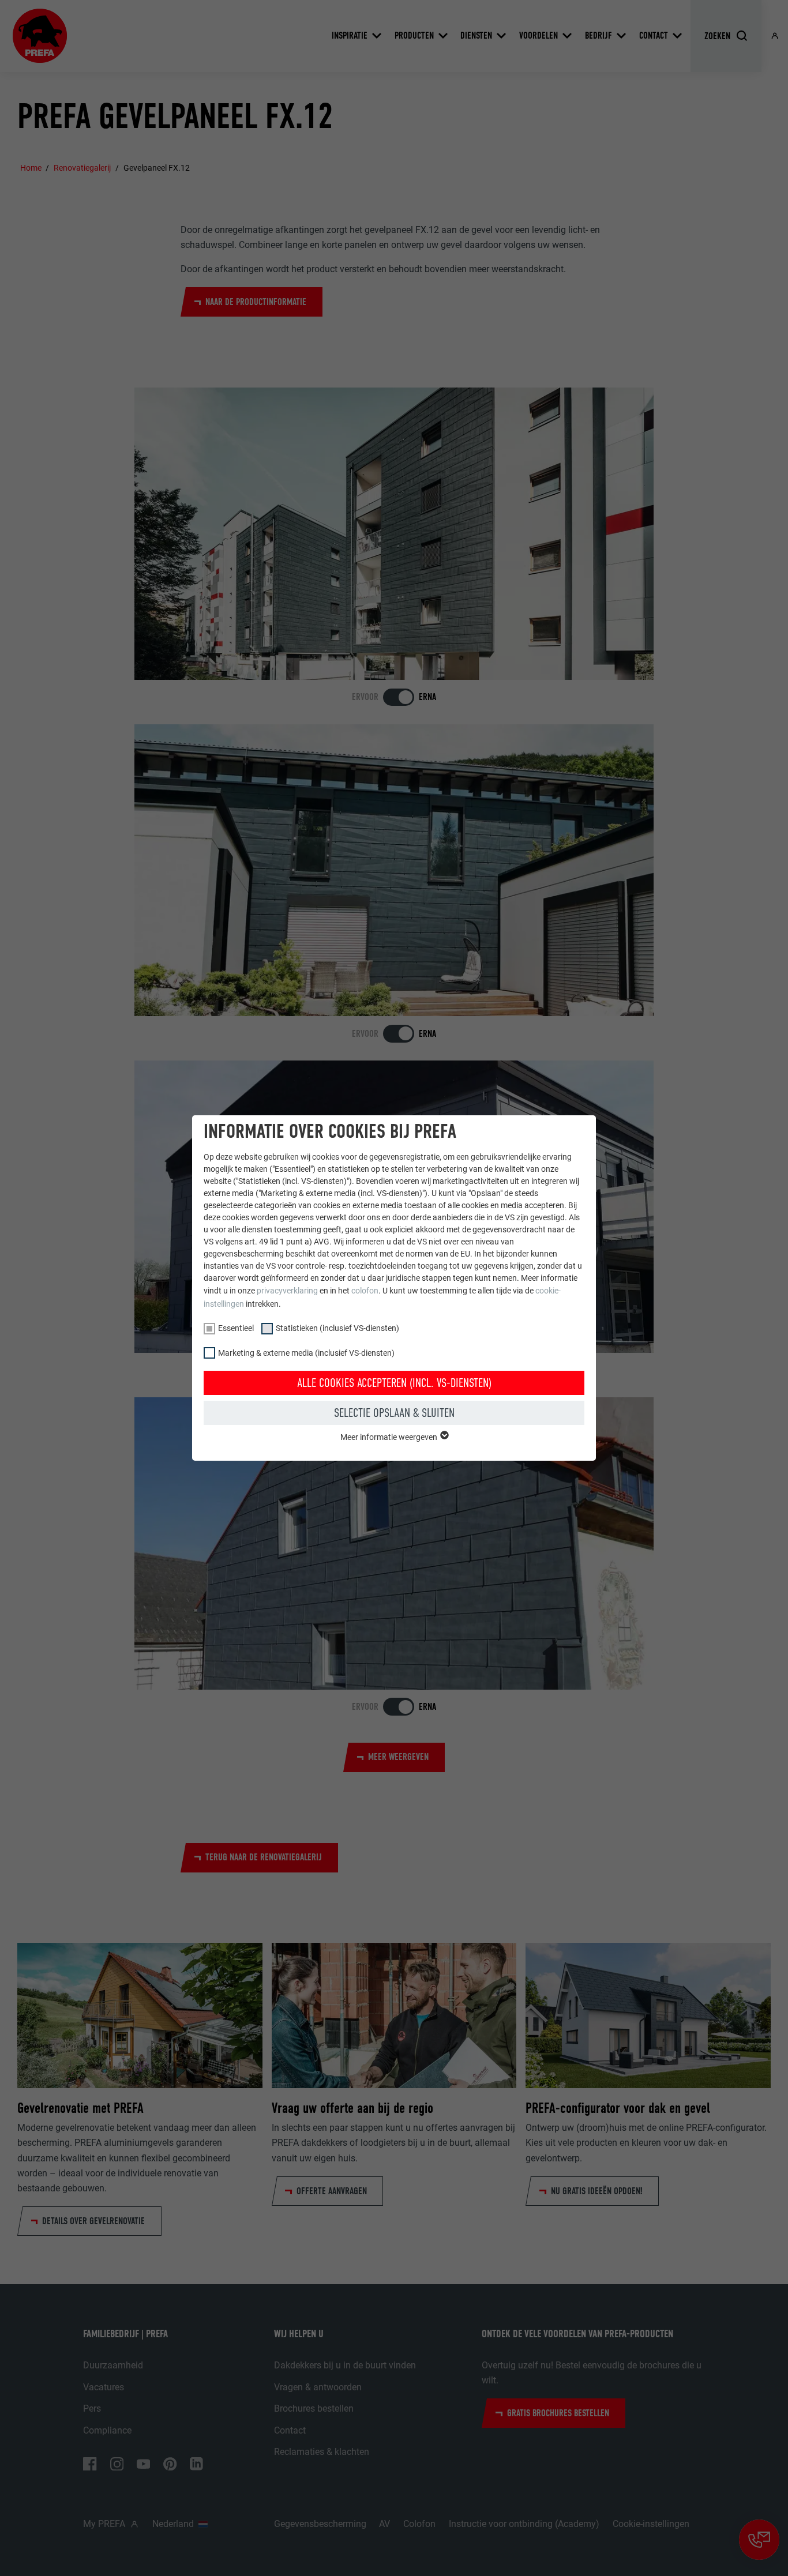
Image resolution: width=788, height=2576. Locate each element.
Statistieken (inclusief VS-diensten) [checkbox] (337, 1328)
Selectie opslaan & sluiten (394, 1413)
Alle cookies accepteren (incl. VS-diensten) (394, 1383)
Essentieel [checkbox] (236, 1328)
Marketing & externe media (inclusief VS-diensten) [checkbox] (306, 1353)
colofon (365, 1291)
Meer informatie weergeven (390, 1437)
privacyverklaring (287, 1291)
